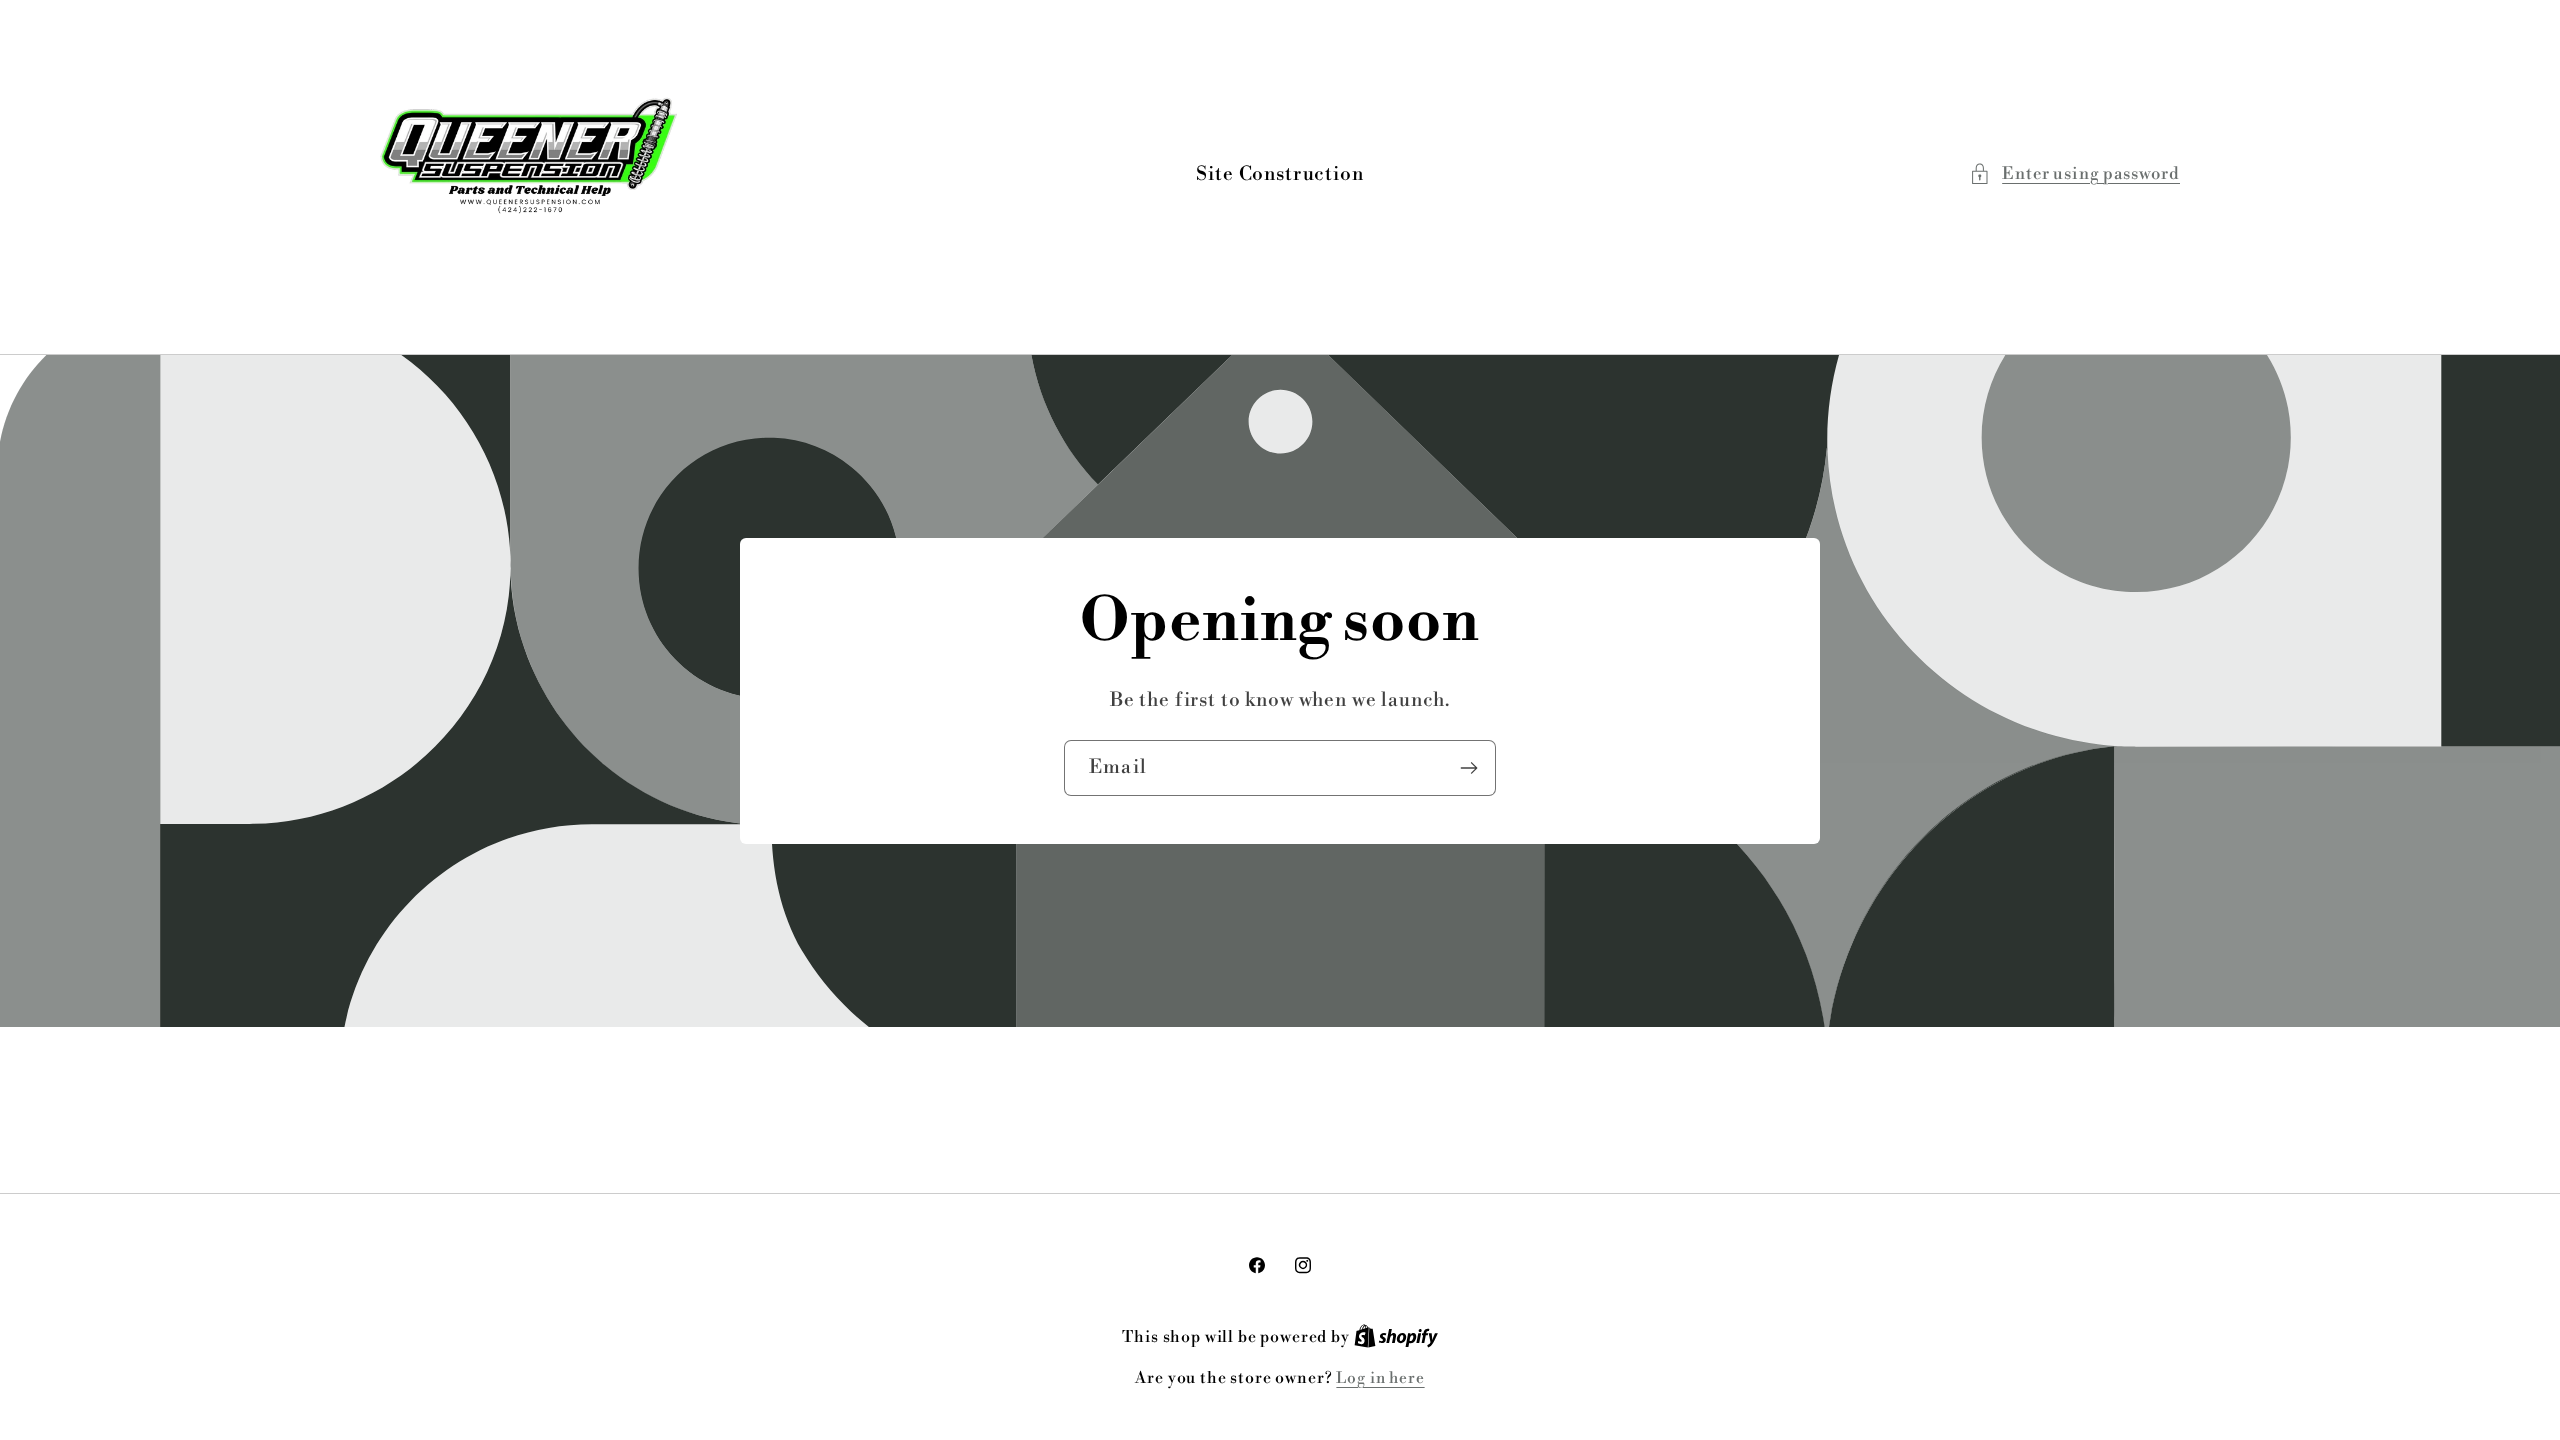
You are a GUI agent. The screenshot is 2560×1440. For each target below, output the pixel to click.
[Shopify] (1396, 1337)
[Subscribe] (1468, 768)
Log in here (1380, 1378)
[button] (2074, 174)
